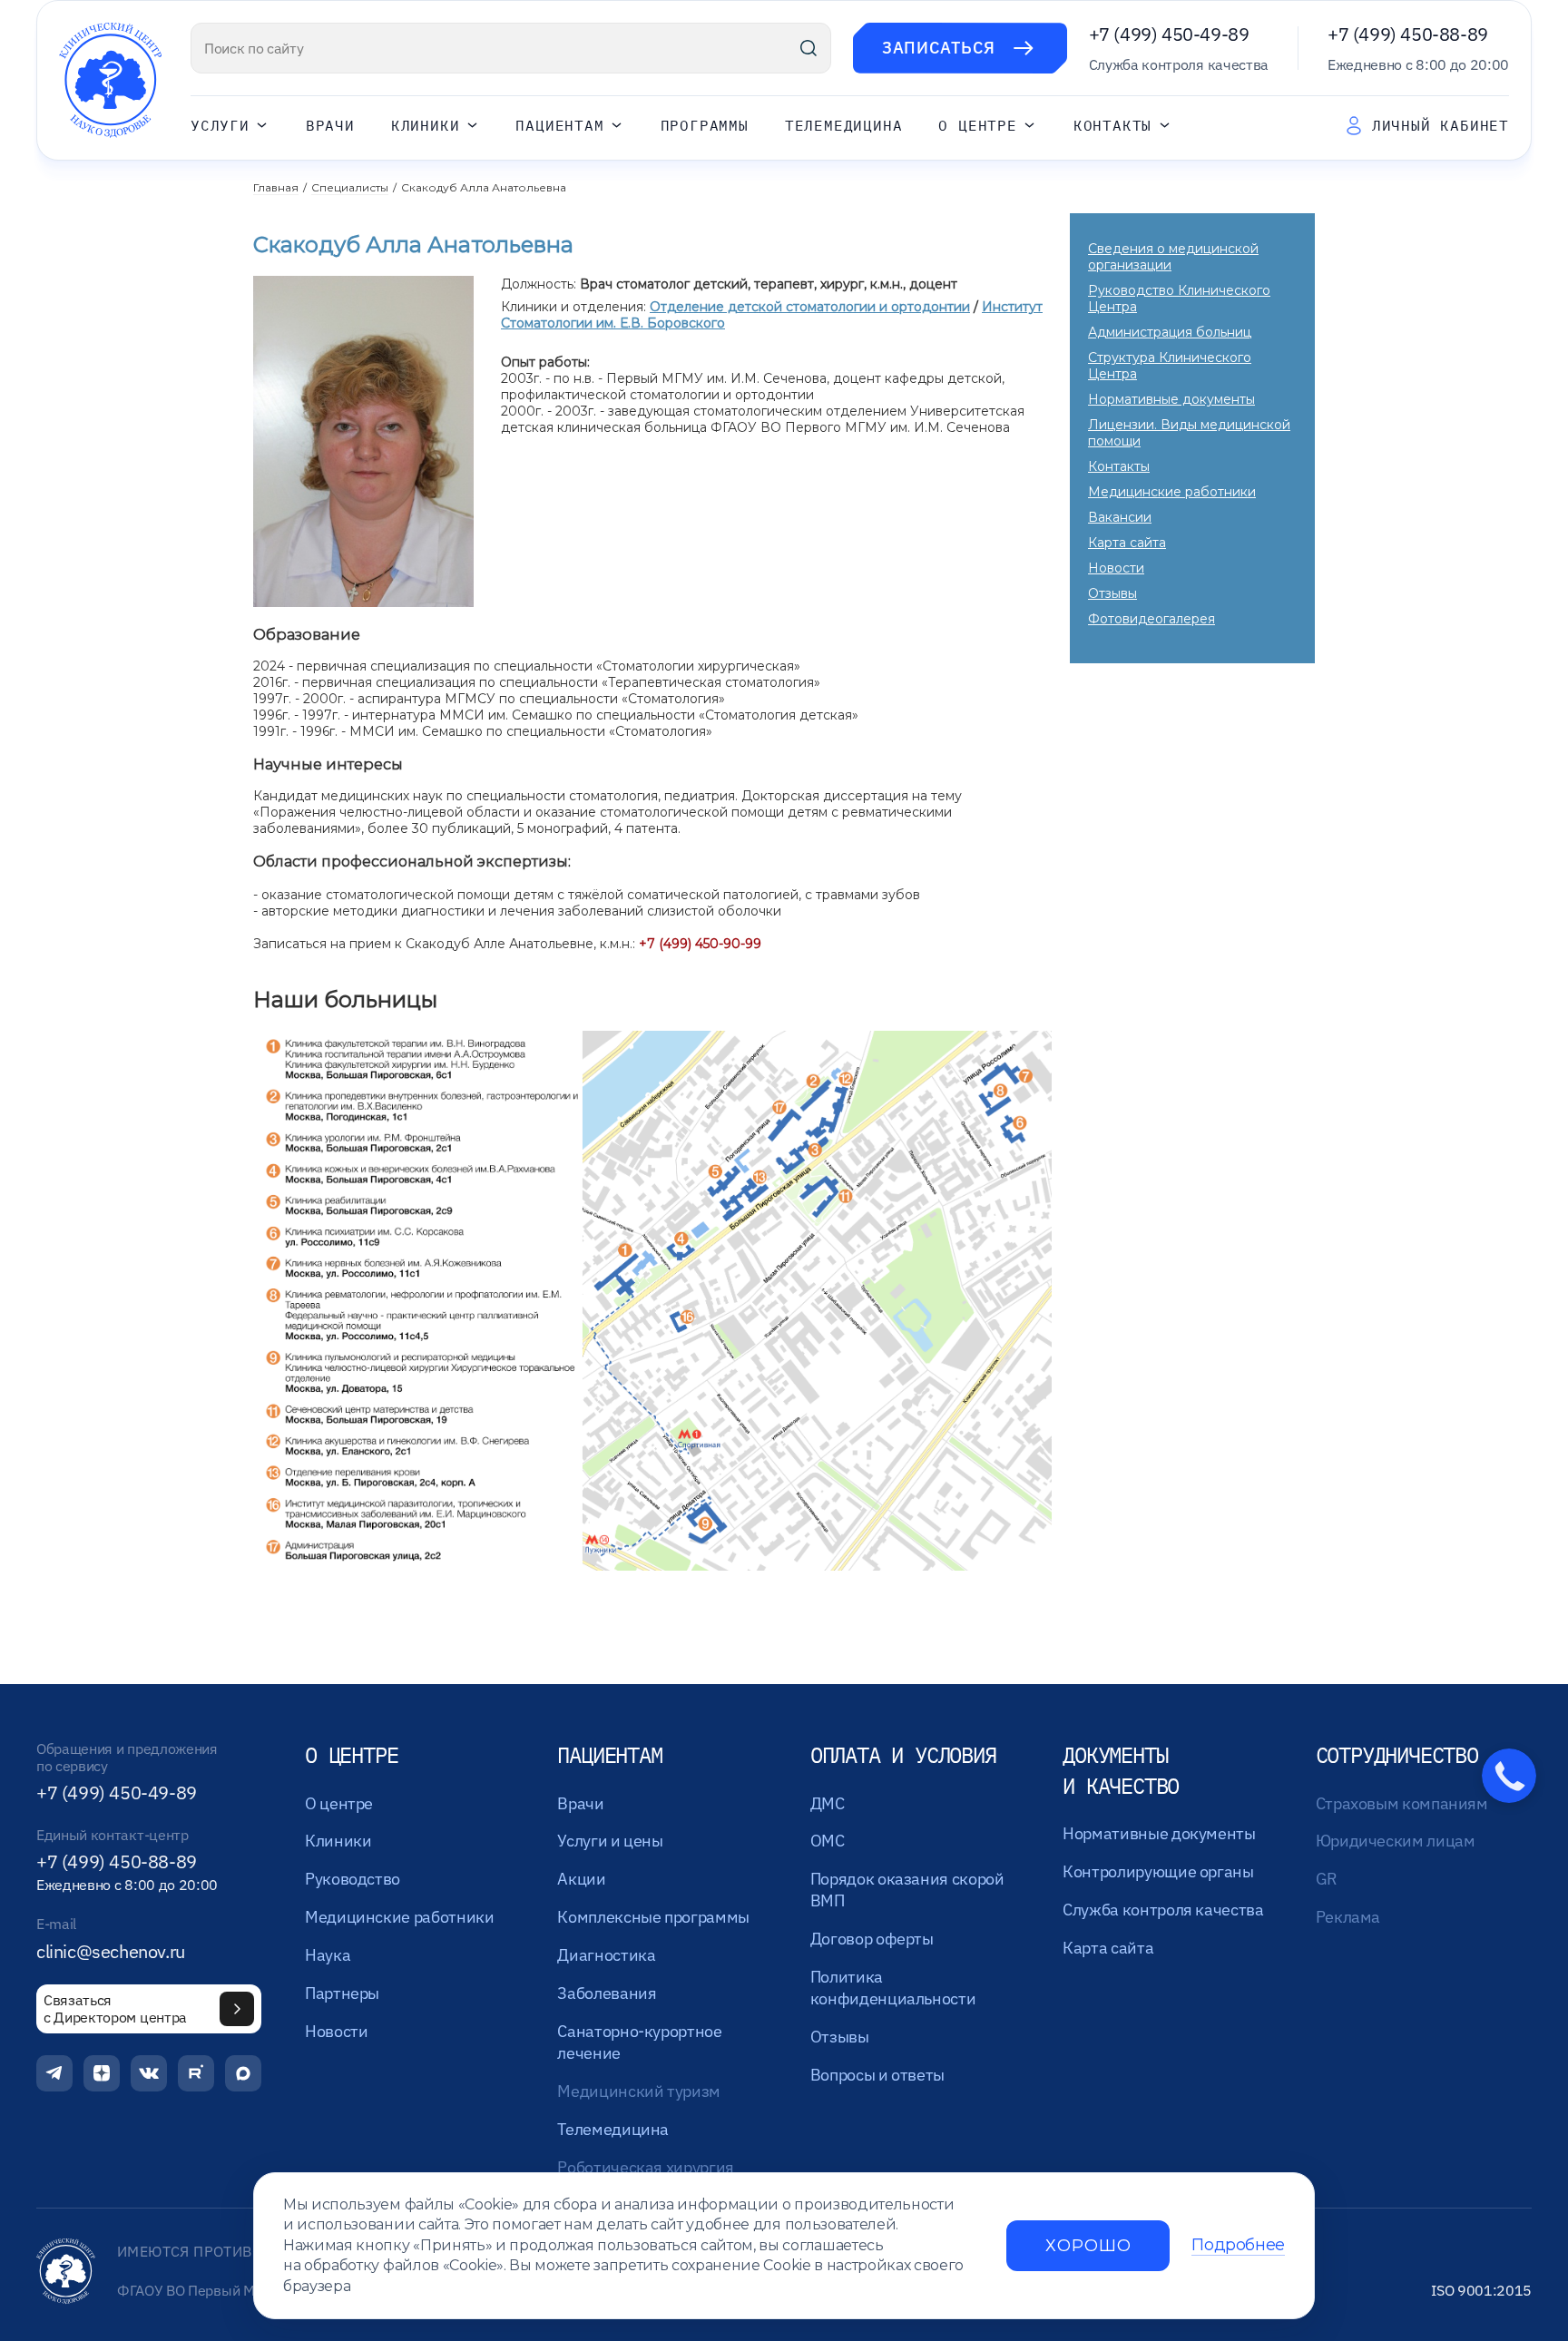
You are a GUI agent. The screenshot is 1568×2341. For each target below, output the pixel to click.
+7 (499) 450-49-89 (1169, 34)
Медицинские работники (1172, 492)
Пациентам (559, 126)
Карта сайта (1127, 543)
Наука (328, 1955)
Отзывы (1112, 593)
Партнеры (342, 1993)
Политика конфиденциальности (893, 1988)
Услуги (220, 126)
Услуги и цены (610, 1841)
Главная (276, 187)
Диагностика (606, 1955)
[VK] (149, 2073)
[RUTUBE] (196, 2073)
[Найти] (808, 48)
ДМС (828, 1803)
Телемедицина (844, 126)
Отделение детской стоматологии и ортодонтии (810, 307)
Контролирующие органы (1158, 1871)
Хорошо (1088, 2246)
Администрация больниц (1170, 332)
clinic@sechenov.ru (111, 1952)
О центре (977, 126)
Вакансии (1120, 517)
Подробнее (1238, 2245)
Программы (705, 126)
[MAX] (243, 2073)
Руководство (353, 1879)
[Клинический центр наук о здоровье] (110, 80)
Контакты (1112, 126)
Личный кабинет (1441, 125)
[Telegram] (54, 2073)
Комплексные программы (653, 1917)
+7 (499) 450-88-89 (1408, 34)
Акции (581, 1879)
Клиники (426, 126)
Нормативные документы (1171, 399)
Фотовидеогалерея (1151, 619)
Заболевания (607, 1993)
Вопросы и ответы (877, 2075)
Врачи (330, 126)
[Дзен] (102, 2073)
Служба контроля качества (1163, 1910)
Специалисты (350, 187)
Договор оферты (872, 1939)
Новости (1116, 568)
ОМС (828, 1841)
